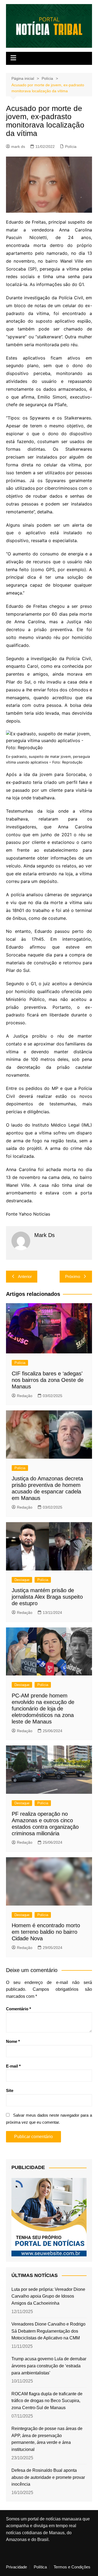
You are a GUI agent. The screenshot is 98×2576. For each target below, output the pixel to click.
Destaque (22, 1580)
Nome (13, 2041)
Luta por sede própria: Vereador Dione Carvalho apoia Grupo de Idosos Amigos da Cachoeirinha (48, 2296)
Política (40, 2567)
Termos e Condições (72, 2567)
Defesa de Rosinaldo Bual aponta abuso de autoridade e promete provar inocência (48, 2477)
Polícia (71, 147)
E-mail (13, 2066)
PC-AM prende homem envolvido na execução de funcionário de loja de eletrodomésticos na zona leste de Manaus (43, 1709)
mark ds (18, 147)
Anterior (25, 1276)
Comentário (19, 2009)
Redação (25, 1396)
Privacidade (16, 2567)
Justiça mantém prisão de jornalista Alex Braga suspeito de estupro (47, 1597)
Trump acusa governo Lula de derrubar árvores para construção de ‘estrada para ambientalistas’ (49, 2366)
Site (10, 2090)
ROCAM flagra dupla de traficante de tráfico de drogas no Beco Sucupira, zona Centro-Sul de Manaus (47, 2401)
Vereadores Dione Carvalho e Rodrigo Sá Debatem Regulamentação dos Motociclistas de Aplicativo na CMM (48, 2331)
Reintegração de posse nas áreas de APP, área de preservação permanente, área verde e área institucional (47, 2439)
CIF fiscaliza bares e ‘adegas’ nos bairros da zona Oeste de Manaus (48, 1380)
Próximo (73, 1276)
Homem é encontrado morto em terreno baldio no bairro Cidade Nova (46, 1932)
